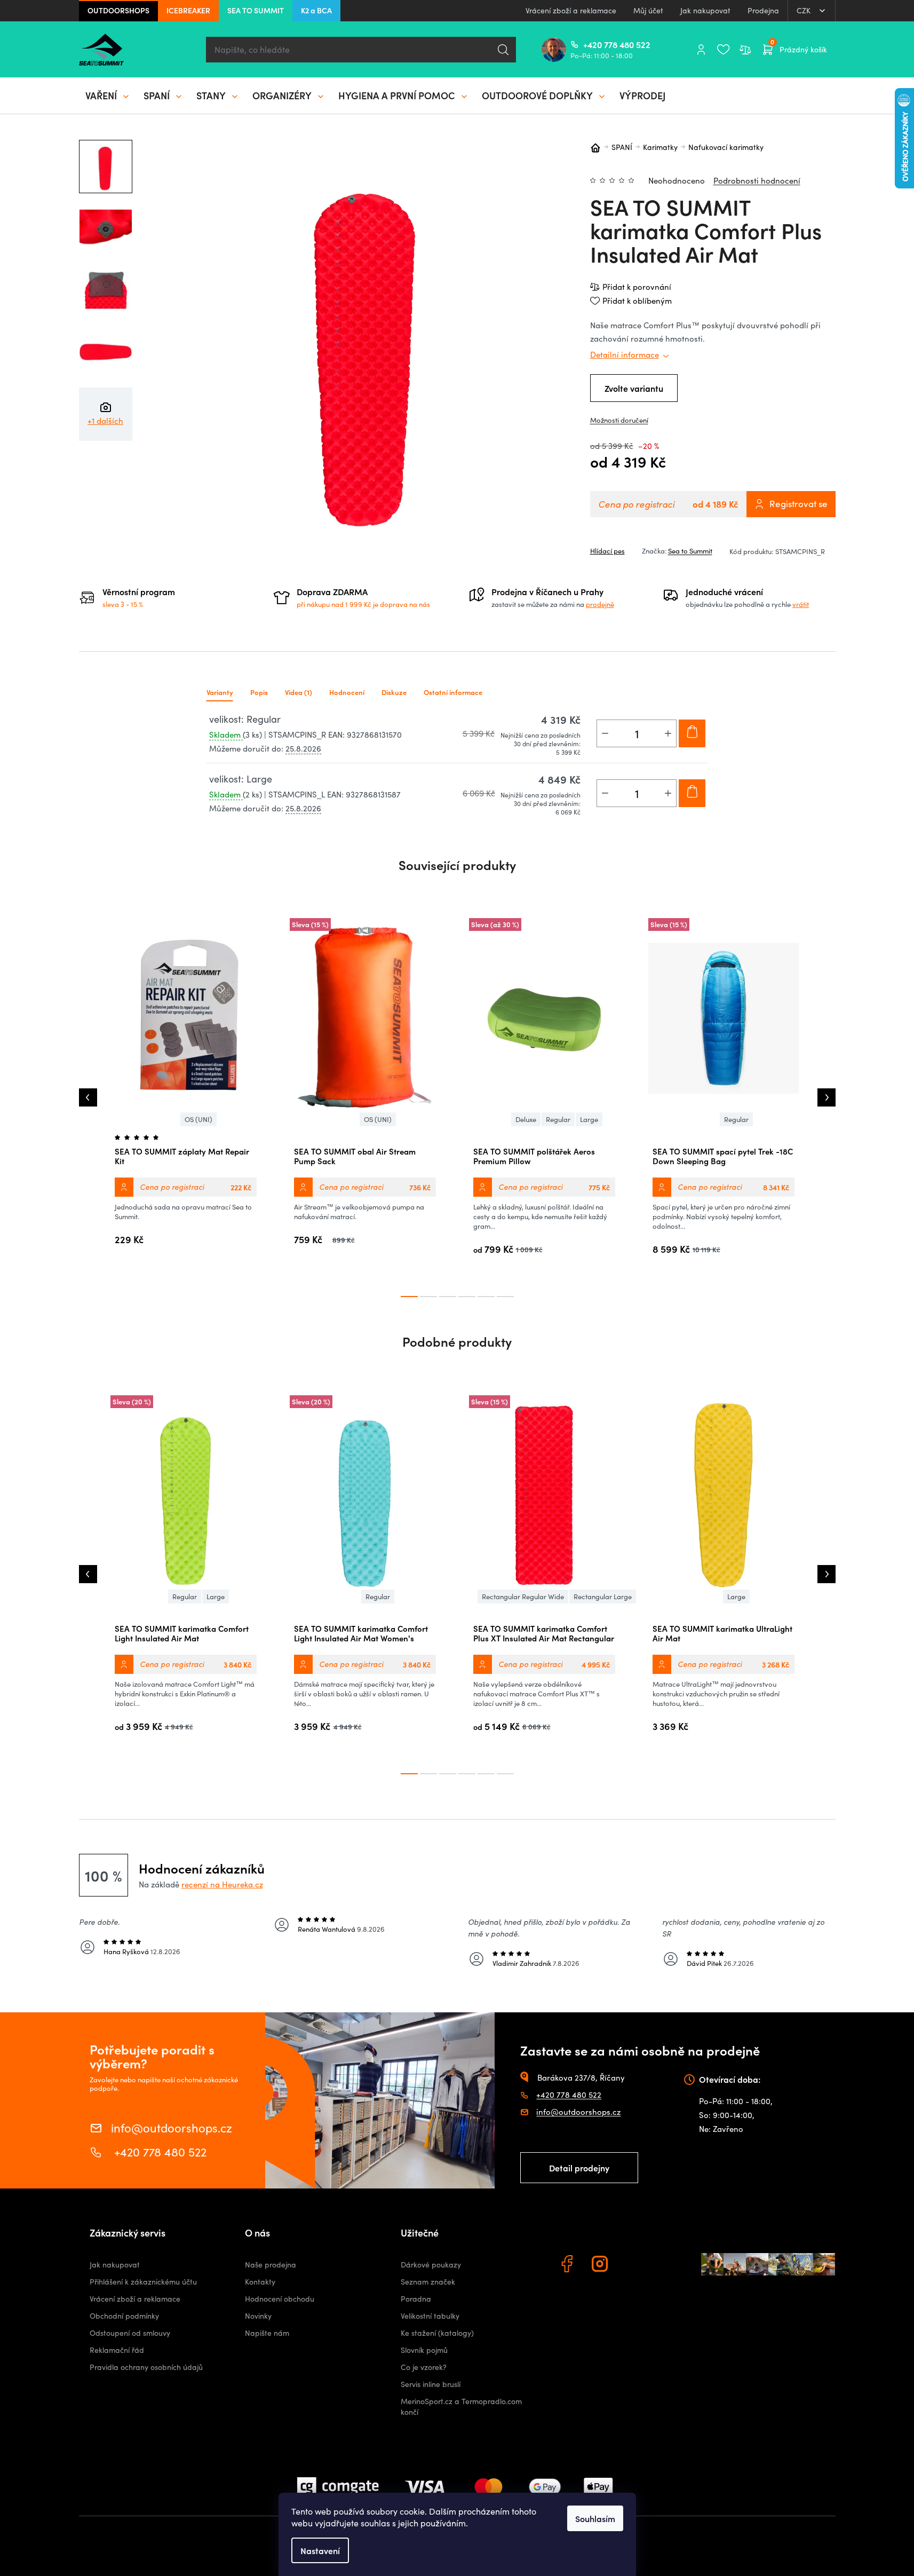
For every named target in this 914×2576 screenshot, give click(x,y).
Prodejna (763, 10)
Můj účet (648, 10)
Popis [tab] (259, 692)
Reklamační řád (117, 2350)
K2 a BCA (316, 10)
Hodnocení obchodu (280, 2299)
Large (589, 1119)
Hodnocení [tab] (347, 692)
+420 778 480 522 (587, 44)
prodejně (600, 604)
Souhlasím (595, 2518)
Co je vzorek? (424, 2367)
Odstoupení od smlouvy (130, 2333)
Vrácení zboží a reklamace (571, 10)
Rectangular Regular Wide (523, 1597)
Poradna (416, 2299)
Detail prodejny (579, 2168)
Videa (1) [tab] (299, 692)
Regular (558, 1119)
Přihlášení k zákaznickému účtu (143, 2282)
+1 (105, 421)
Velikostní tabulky (430, 2316)
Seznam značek (428, 2282)
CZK (805, 10)
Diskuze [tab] (394, 692)
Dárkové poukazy (431, 2265)
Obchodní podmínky (124, 2316)
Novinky (258, 2316)
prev (88, 1097)
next (826, 1097)
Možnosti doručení (619, 420)
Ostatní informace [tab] (453, 692)
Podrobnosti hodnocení (757, 180)
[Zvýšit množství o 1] (668, 733)
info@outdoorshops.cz (172, 2127)
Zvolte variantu (634, 388)
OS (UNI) (198, 1119)
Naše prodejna (271, 2265)
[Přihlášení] (701, 50)
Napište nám (267, 2333)
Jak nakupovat (705, 10)
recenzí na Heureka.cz (222, 1884)
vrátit (801, 604)
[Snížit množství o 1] (605, 733)
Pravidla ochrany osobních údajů (146, 2367)
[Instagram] (601, 2265)
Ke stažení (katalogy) (437, 2333)
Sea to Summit (690, 551)
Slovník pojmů (424, 2350)
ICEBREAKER (188, 10)
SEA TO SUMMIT (256, 10)
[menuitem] (108, 96)
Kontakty (260, 2282)
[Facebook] (568, 2265)
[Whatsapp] (634, 2265)
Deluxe (526, 1119)
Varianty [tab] (220, 692)
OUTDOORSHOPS (118, 10)
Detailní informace (625, 354)
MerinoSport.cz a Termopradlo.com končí (461, 2407)
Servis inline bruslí (431, 2384)
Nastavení (320, 2550)
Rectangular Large (603, 1597)
